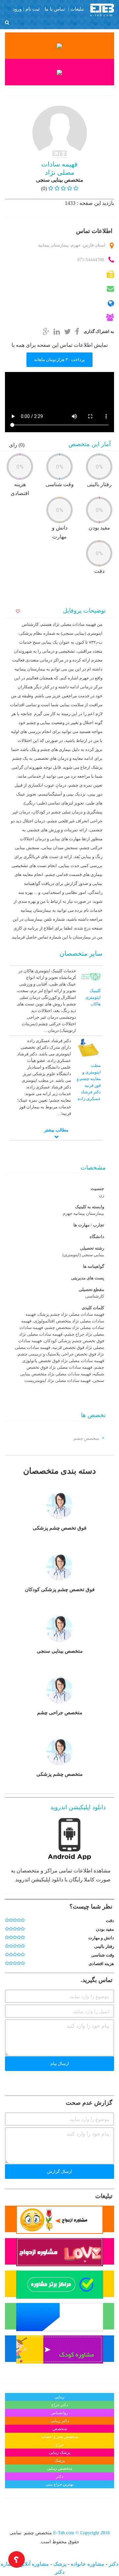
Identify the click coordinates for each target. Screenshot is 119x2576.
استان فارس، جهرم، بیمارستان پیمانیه (72, 245)
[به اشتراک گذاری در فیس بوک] (77, 331)
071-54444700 (91, 260)
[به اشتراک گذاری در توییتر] (67, 331)
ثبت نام (33, 9)
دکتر (113, 2564)
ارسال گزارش (59, 2171)
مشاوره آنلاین (33, 2564)
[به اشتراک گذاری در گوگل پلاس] (46, 331)
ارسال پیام (60, 2064)
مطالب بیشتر (56, 1130)
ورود (17, 9)
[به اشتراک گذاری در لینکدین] (57, 331)
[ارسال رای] (7, 1920)
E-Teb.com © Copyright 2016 (81, 2533)
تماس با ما (55, 9)
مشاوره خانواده (87, 2564)
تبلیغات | (76, 9)
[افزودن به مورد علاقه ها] (17, 612)
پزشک (59, 2564)
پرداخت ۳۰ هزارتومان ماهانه (59, 360)
